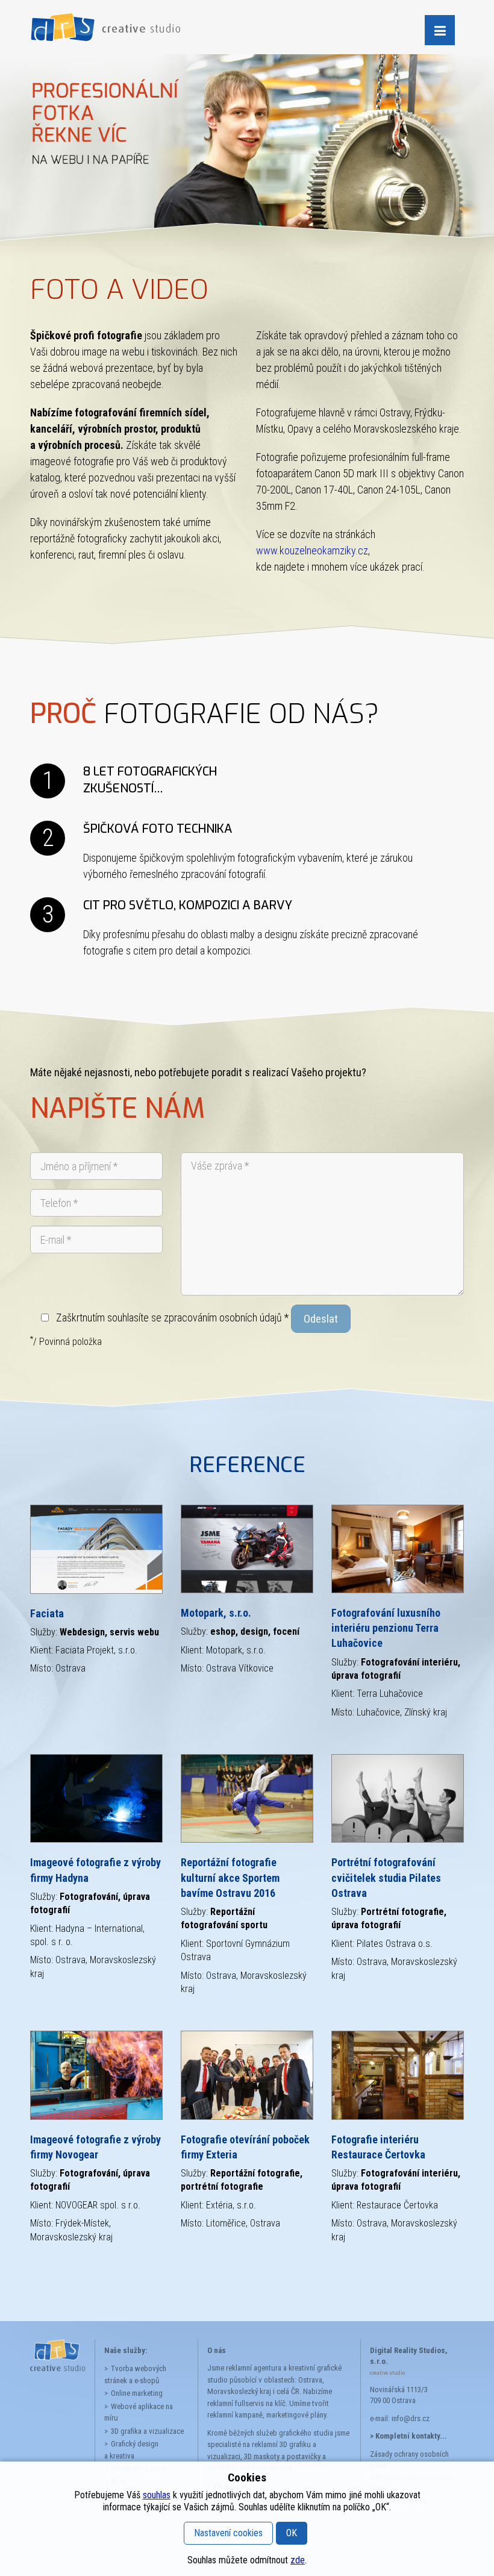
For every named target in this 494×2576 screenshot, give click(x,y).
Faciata (47, 1613)
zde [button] (298, 2560)
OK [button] (292, 2533)
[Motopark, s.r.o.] (247, 1549)
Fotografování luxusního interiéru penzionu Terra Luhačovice (386, 1628)
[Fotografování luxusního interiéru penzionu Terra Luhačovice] (398, 1549)
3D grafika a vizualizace (147, 2431)
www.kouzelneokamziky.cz (312, 550)
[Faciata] (96, 1549)
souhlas (157, 2495)
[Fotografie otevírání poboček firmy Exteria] (247, 2075)
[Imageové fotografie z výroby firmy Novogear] (96, 2075)
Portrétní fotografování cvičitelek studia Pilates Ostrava (386, 1877)
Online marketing (137, 2393)
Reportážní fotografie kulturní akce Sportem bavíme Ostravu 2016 (230, 1877)
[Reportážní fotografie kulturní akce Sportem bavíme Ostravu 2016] (247, 1798)
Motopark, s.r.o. (216, 1613)
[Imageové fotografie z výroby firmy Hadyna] (96, 1798)
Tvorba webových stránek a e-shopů (135, 2374)
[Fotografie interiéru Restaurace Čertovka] (398, 2075)
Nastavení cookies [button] (228, 2533)
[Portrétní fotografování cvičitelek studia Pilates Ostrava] (398, 1798)
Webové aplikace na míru (139, 2412)
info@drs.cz (411, 2418)
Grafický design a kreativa (131, 2450)
